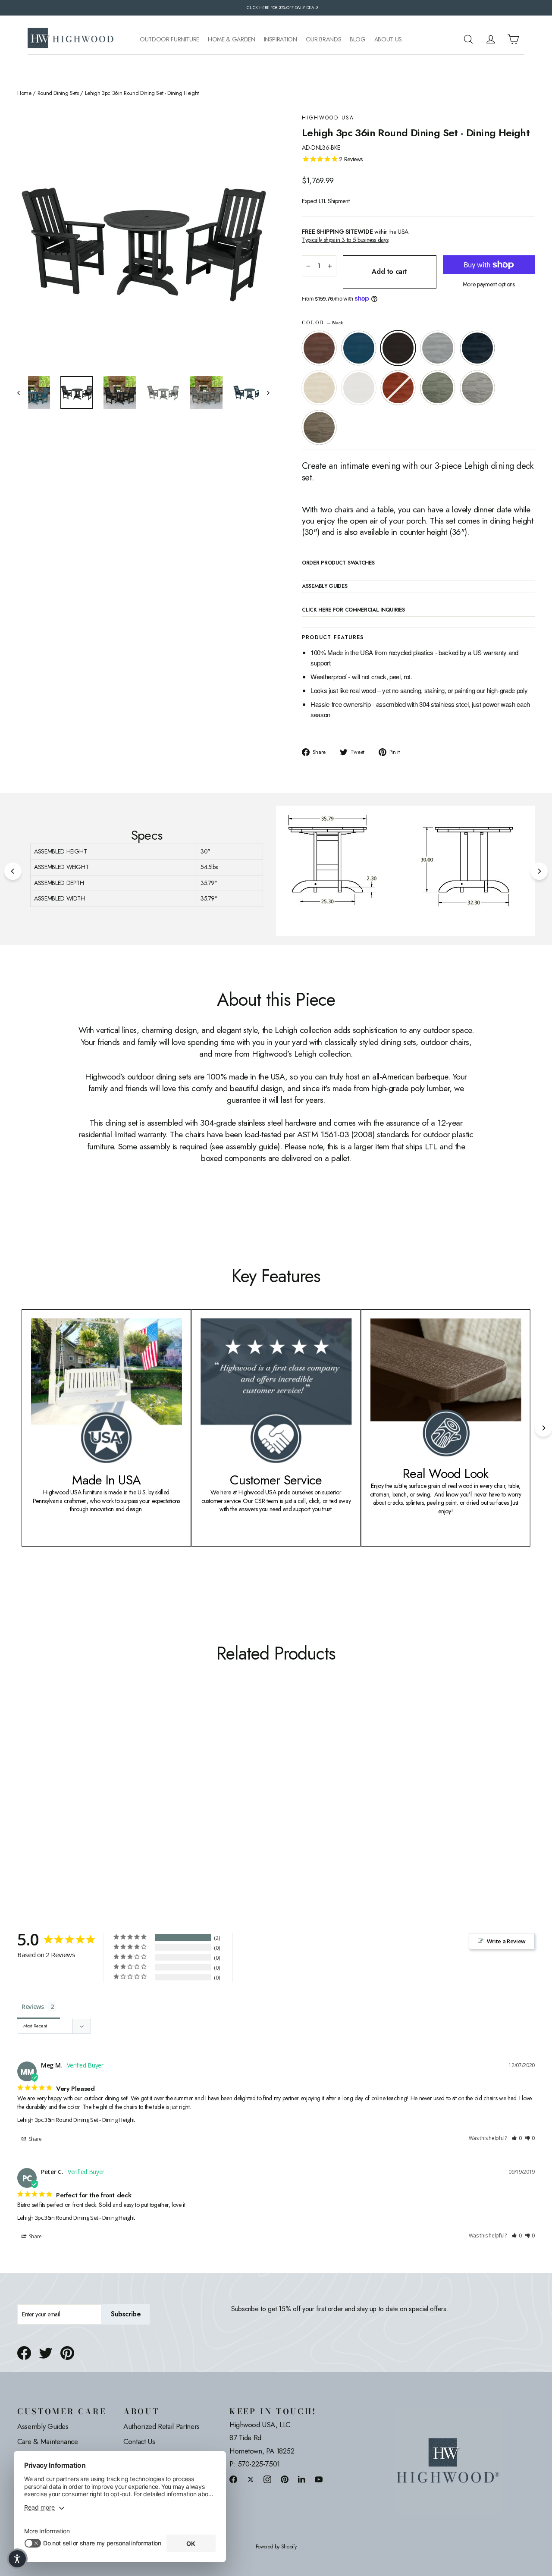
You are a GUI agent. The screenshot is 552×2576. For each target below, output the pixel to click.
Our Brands (324, 39)
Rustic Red (398, 388)
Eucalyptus (438, 388)
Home (24, 93)
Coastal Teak (438, 348)
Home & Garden (231, 39)
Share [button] (35, 2139)
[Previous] (13, 871)
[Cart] (513, 39)
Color (322, 323)
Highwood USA (328, 118)
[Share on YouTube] (319, 2479)
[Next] (539, 871)
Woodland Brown (319, 427)
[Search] (468, 39)
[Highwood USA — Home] (71, 39)
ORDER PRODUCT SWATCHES (338, 563)
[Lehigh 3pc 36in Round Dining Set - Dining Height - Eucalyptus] (109, 1798)
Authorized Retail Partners (162, 2426)
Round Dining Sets (58, 93)
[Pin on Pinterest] (67, 2353)
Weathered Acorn (319, 348)
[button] (517, 2138)
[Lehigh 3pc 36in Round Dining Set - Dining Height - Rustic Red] (98, 1798)
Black (398, 348)
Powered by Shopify (276, 2547)
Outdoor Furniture (169, 39)
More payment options (489, 284)
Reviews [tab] (33, 2007)
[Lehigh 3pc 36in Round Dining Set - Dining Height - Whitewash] (77, 1798)
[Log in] (491, 39)
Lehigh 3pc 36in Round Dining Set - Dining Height (76, 2120)
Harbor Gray (477, 388)
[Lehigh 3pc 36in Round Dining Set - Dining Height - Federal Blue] (66, 1798)
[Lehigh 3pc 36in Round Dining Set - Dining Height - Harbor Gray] (120, 1798)
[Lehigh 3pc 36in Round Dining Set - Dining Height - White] (87, 1798)
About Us (388, 39)
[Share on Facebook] (24, 2353)
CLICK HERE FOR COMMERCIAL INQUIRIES (353, 610)
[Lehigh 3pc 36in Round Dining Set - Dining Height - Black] (44, 1798)
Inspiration (281, 39)
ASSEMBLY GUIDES (325, 587)
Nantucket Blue (359, 348)
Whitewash (319, 388)
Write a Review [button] (506, 1941)
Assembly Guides (43, 2426)
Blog (358, 39)
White (359, 388)
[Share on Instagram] (267, 2479)
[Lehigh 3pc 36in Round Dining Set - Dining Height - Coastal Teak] (55, 1798)
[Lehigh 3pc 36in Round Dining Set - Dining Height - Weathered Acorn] (23, 1798)
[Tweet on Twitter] (46, 2353)
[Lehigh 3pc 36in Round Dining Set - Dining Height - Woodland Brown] (130, 1798)
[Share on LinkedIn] (302, 2479)
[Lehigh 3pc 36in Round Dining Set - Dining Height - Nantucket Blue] (33, 1798)
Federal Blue (477, 348)
